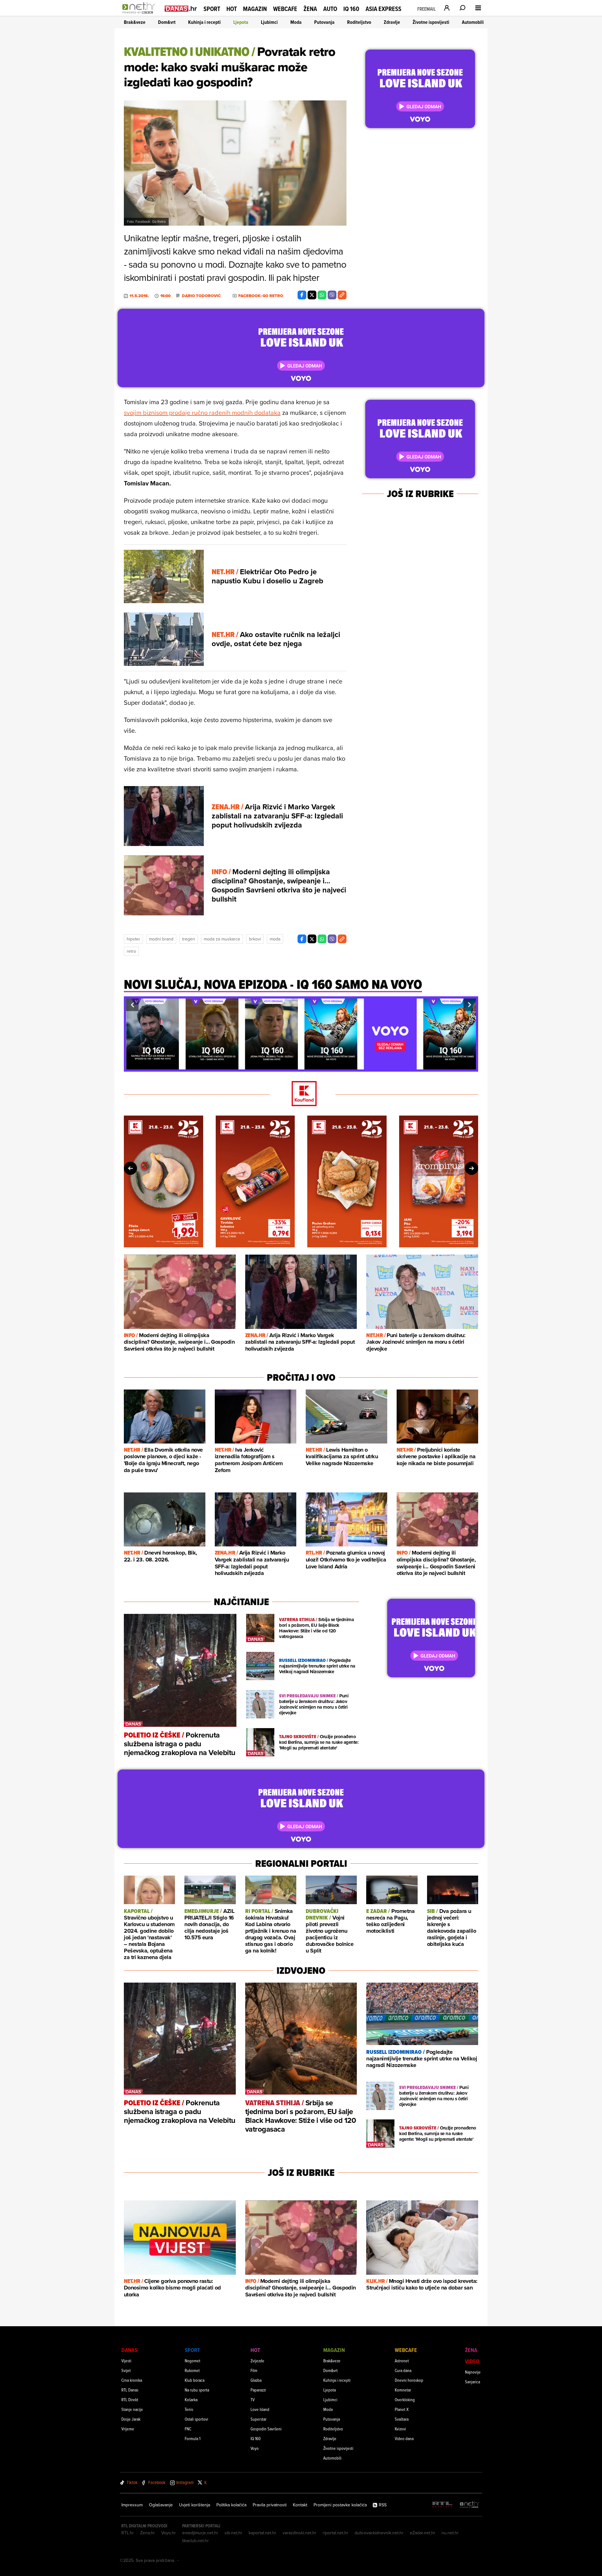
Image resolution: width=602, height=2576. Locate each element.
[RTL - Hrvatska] (442, 2505)
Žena (310, 9)
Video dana (404, 2438)
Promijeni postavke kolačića (340, 2505)
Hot (232, 9)
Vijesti (126, 2361)
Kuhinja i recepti (204, 22)
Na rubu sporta (197, 2390)
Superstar (259, 2419)
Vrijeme (128, 2429)
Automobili (473, 22)
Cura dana (403, 2370)
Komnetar (403, 2390)
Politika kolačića (231, 2505)
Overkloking (405, 2399)
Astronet (402, 2361)
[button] (132, 1005)
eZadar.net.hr (422, 2533)
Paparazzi (258, 2390)
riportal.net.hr (335, 2533)
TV (253, 2399)
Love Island (260, 2409)
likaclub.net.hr (195, 2541)
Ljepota (241, 22)
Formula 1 (193, 2438)
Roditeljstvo (359, 22)
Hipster (133, 939)
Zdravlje (392, 22)
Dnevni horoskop (409, 2380)
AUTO (330, 9)
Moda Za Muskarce (222, 939)
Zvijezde (257, 2361)
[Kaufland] (301, 1094)
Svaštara (402, 2419)
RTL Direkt (130, 2399)
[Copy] (342, 295)
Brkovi (255, 939)
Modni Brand (161, 939)
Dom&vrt (167, 22)
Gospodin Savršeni (266, 2429)
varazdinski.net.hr (299, 2533)
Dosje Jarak (131, 2419)
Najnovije (473, 2372)
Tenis (189, 2409)
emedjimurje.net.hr (200, 2533)
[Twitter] (312, 295)
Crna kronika (132, 2380)
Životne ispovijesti (431, 22)
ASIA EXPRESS (383, 9)
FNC (188, 2429)
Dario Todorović (201, 296)
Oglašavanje (161, 2505)
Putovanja (324, 22)
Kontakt (300, 2505)
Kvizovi (400, 2429)
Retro (131, 951)
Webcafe (285, 9)
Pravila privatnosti (270, 2505)
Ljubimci (269, 22)
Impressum (132, 2505)
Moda (296, 22)
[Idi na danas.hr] (181, 8)
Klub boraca (195, 2380)
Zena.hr (148, 2533)
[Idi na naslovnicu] (140, 14)
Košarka (191, 2399)
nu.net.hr (450, 2533)
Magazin (255, 9)
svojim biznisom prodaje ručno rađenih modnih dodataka (202, 412)
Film (254, 2370)
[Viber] (332, 295)
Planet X (402, 2409)
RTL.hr (128, 2533)
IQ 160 (351, 9)
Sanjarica (473, 2382)
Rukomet (192, 2370)
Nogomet (193, 2361)
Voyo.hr (169, 2533)
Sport (212, 9)
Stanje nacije (132, 2409)
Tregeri (189, 939)
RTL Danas (130, 2390)
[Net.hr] (470, 2505)
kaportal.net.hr (262, 2533)
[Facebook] (302, 295)
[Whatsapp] (322, 295)
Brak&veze (135, 22)
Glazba (256, 2380)
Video (472, 2361)
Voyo (255, 2448)
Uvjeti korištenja (195, 2505)
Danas (129, 2350)
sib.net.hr (233, 2533)
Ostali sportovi (196, 2419)
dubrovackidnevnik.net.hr (379, 2533)
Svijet (126, 2370)
